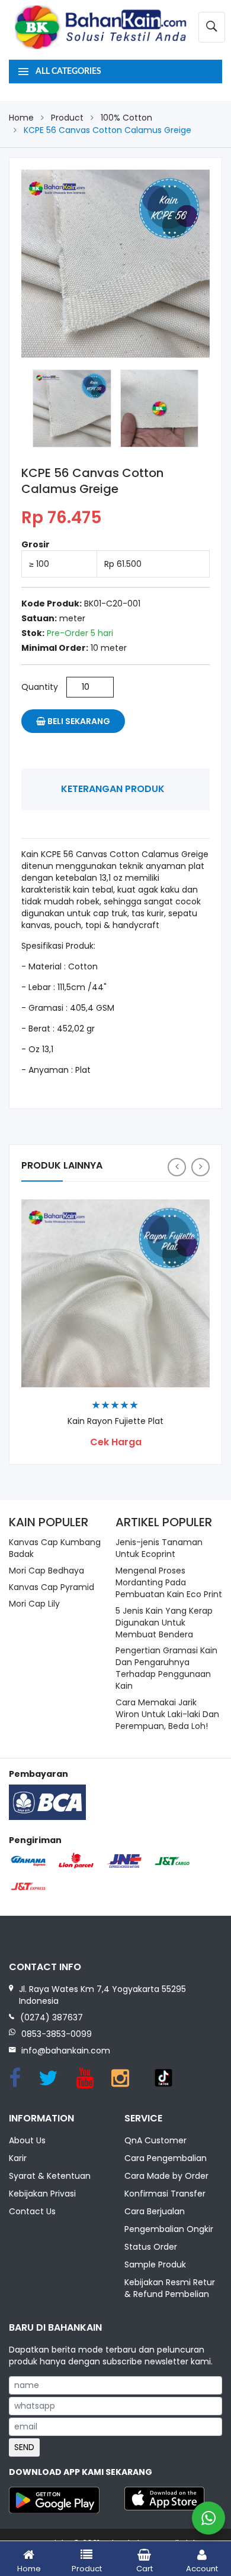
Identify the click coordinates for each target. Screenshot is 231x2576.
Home (21, 118)
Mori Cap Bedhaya (46, 1571)
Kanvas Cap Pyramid (52, 1587)
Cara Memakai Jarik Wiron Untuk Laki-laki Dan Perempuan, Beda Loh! (167, 1714)
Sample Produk (155, 2264)
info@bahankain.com (66, 2051)
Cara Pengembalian (166, 2158)
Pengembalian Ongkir (169, 2229)
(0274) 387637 (52, 2017)
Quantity (40, 687)
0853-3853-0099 (57, 2034)
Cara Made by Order (166, 2176)
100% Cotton (126, 118)
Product (67, 118)
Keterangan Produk (113, 789)
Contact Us (32, 2211)
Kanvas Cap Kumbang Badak (55, 1548)
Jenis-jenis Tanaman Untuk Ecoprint (159, 1548)
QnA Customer (155, 2140)
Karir (18, 2158)
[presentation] (177, 1167)
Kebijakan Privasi (42, 2194)
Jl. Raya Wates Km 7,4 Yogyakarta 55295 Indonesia (102, 1995)
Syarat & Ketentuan (50, 2176)
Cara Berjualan (155, 2211)
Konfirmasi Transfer (165, 2194)
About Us (27, 2140)
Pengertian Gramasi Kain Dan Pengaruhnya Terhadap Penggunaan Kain (166, 1668)
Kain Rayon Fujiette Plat (115, 1421)
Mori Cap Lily (34, 1604)
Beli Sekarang (78, 721)
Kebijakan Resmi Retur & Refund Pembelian (170, 2288)
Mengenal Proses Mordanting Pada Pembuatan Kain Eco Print (169, 1582)
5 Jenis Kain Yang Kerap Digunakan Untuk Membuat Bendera (164, 1623)
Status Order (151, 2247)
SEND (24, 2447)
